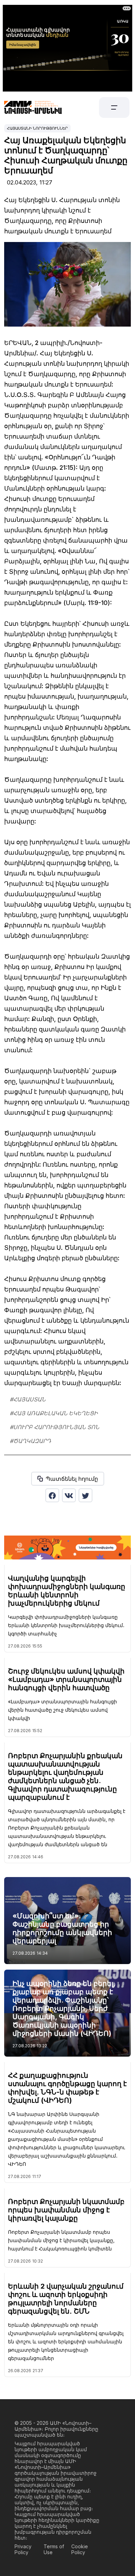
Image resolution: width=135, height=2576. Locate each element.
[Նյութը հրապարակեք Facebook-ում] (52, 1495)
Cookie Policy (80, 2549)
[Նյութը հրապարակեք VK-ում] (69, 1495)
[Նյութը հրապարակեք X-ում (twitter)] (85, 1495)
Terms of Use (54, 2549)
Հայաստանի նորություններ (37, 128)
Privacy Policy (23, 2549)
